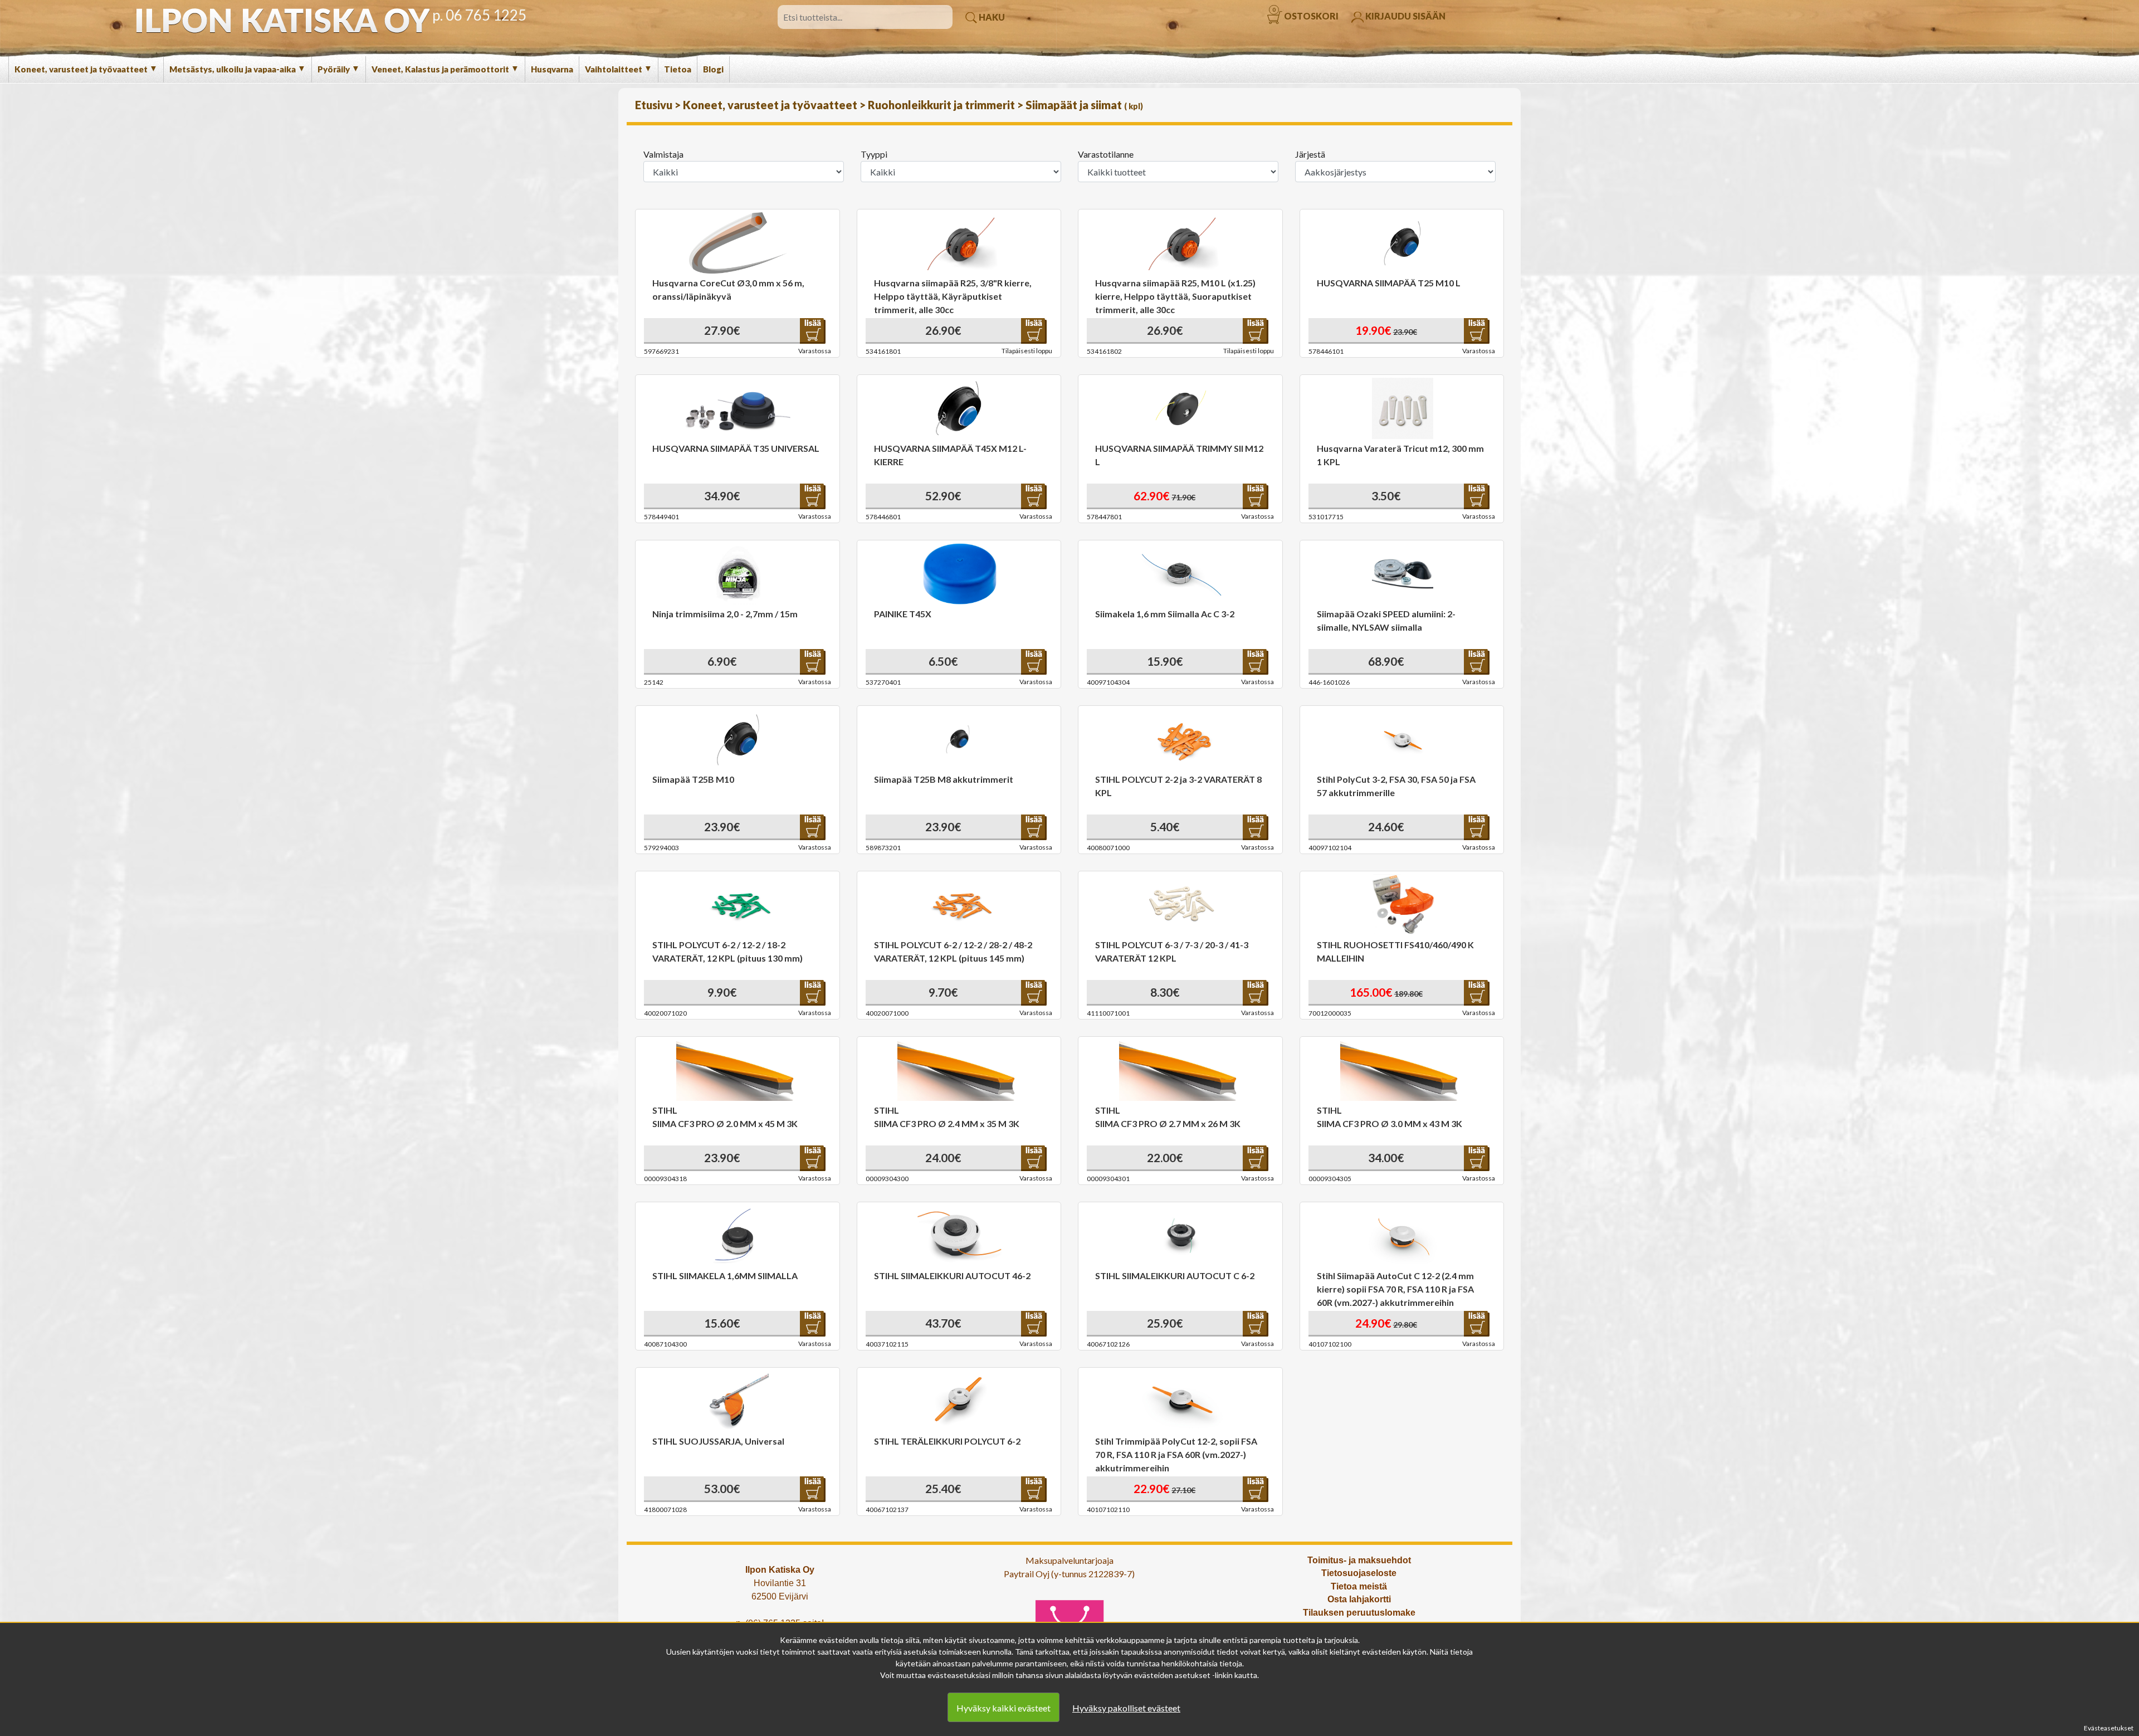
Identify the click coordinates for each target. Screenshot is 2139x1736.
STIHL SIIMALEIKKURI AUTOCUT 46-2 (952, 1276)
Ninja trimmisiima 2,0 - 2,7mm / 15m (725, 614)
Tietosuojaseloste (1359, 1573)
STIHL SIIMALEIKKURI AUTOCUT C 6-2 (1175, 1276)
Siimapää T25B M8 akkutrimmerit (944, 779)
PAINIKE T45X (903, 614)
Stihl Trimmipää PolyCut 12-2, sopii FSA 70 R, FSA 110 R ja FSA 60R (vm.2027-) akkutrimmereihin (1176, 1454)
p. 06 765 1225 (479, 15)
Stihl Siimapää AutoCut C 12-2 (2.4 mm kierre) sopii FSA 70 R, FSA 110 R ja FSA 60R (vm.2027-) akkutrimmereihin (1395, 1289)
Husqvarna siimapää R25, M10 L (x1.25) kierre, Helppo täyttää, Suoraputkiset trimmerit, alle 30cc (1175, 296)
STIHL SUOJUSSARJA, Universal (718, 1441)
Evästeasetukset (2109, 1728)
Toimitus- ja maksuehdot (1359, 1560)
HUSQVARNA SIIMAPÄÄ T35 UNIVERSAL (736, 448)
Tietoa (678, 69)
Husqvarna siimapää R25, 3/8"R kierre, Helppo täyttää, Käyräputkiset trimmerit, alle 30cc (953, 296)
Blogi (713, 69)
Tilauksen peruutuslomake (1359, 1613)
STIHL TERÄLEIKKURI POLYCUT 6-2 (947, 1441)
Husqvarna (552, 69)
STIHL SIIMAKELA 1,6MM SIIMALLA (725, 1276)
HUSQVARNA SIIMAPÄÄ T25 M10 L (1389, 283)
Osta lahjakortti (1359, 1599)
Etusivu (655, 105)
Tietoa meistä (1359, 1586)
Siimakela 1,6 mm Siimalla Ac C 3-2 (1165, 614)
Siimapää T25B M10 (693, 779)
